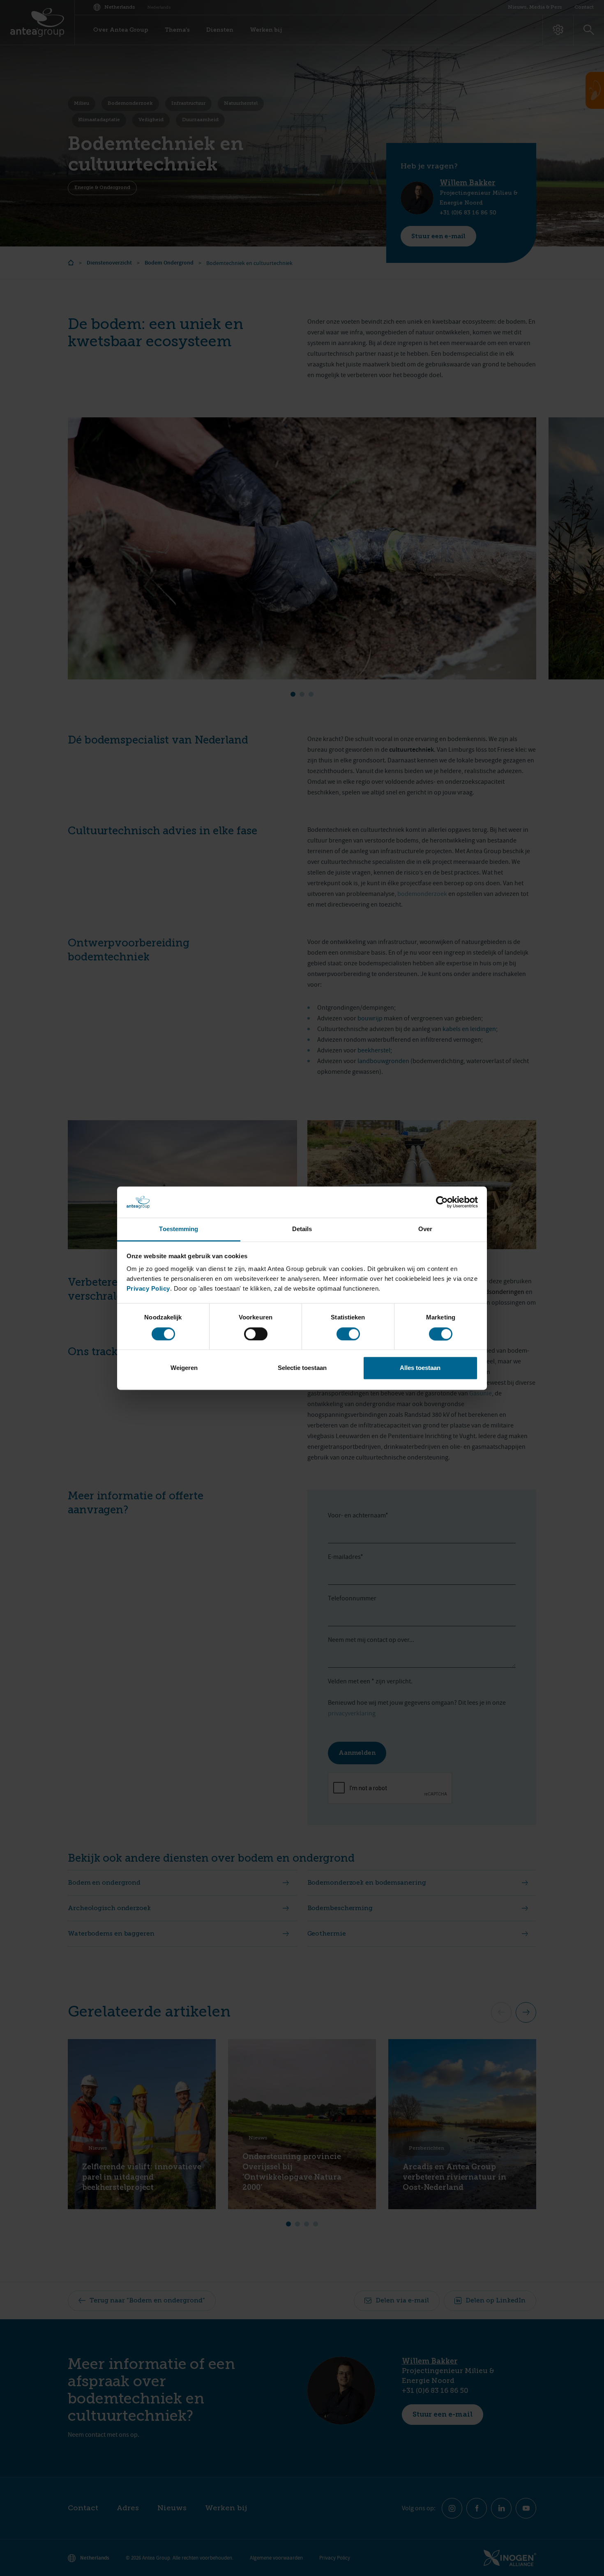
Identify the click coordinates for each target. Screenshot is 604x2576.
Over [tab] (425, 1229)
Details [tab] (302, 1229)
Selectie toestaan (302, 1368)
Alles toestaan (420, 1368)
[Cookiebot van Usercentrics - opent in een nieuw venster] (442, 1202)
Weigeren (184, 1368)
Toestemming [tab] (179, 1229)
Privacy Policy (148, 1289)
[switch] (256, 1334)
